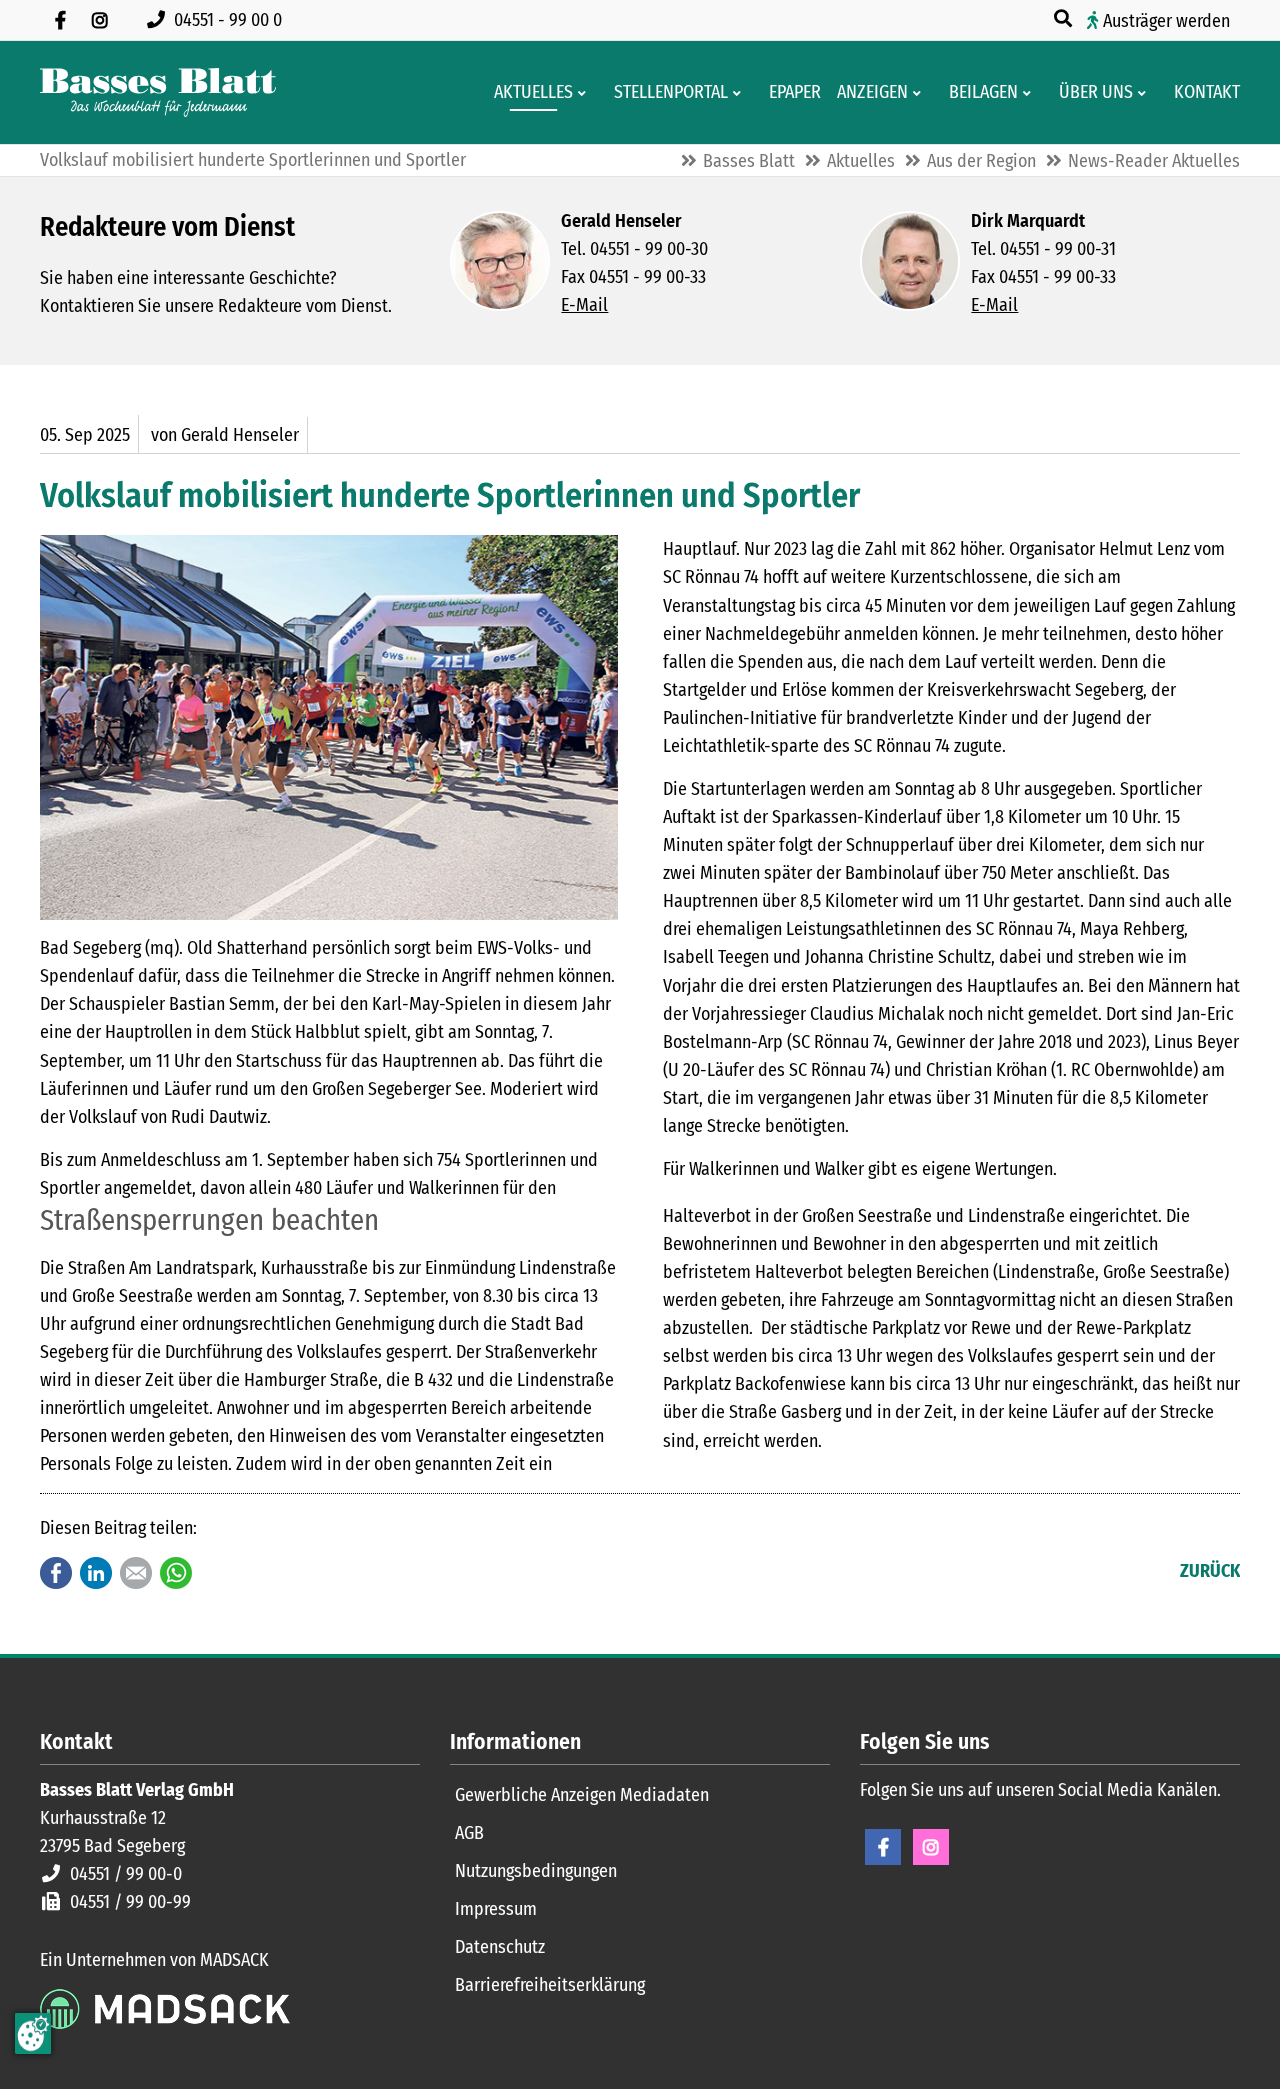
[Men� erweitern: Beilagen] (1030, 93)
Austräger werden (1166, 21)
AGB (469, 1833)
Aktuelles (861, 161)
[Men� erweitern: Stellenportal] (740, 93)
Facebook (56, 1573)
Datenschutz (500, 1947)
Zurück (1210, 1571)
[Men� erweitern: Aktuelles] (585, 93)
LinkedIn (96, 1573)
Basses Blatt (749, 161)
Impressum (496, 1909)
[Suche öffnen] (1065, 19)
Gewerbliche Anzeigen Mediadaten (582, 1795)
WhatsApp (176, 1573)
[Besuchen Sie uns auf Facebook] (60, 20)
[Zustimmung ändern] (33, 2033)
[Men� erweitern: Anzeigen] (920, 93)
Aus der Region (981, 161)
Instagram (931, 1847)
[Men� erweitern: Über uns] (1145, 93)
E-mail (136, 1573)
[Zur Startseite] (158, 92)
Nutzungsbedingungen (536, 1871)
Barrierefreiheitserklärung (550, 1985)
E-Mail (584, 305)
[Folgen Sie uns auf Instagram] (100, 20)
